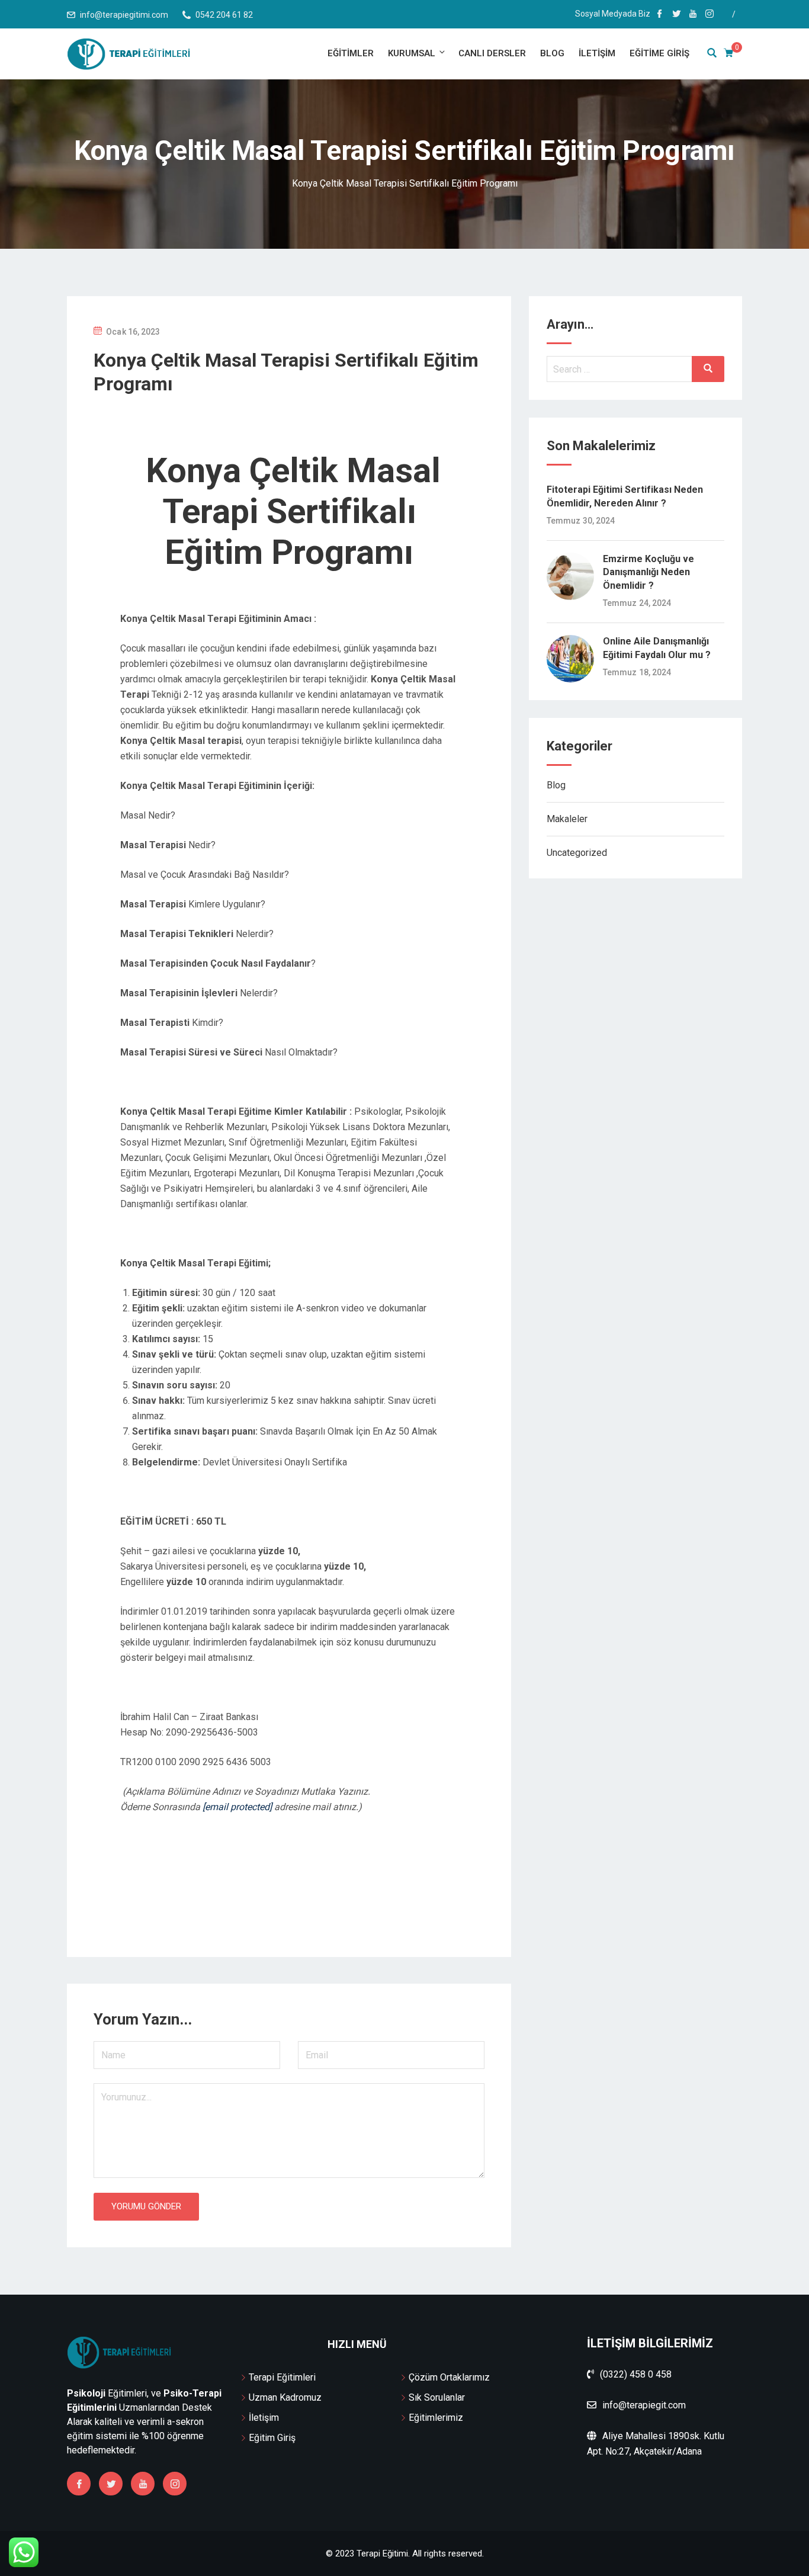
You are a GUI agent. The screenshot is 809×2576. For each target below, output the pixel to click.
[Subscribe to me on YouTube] (693, 15)
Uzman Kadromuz (285, 2397)
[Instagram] (175, 2484)
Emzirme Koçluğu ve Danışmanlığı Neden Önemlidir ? (649, 572)
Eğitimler (351, 53)
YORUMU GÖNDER (146, 2206)
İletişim (597, 53)
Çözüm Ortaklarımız (449, 2377)
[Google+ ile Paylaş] (306, 1896)
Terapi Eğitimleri (282, 2377)
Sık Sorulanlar (437, 2397)
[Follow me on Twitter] (676, 15)
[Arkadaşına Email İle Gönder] (289, 1896)
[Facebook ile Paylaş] (272, 1896)
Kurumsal (412, 53)
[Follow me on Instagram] (710, 15)
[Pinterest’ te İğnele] (297, 1896)
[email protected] (237, 1807)
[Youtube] (143, 2484)
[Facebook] (79, 2484)
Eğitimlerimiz (436, 2418)
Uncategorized (577, 853)
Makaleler (567, 819)
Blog (552, 53)
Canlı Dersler (492, 53)
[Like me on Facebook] (660, 15)
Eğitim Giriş (272, 2438)
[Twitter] (111, 2484)
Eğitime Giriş (659, 53)
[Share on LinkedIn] (314, 1896)
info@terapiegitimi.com (124, 15)
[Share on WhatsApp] (264, 1896)
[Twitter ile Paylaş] (281, 1896)
